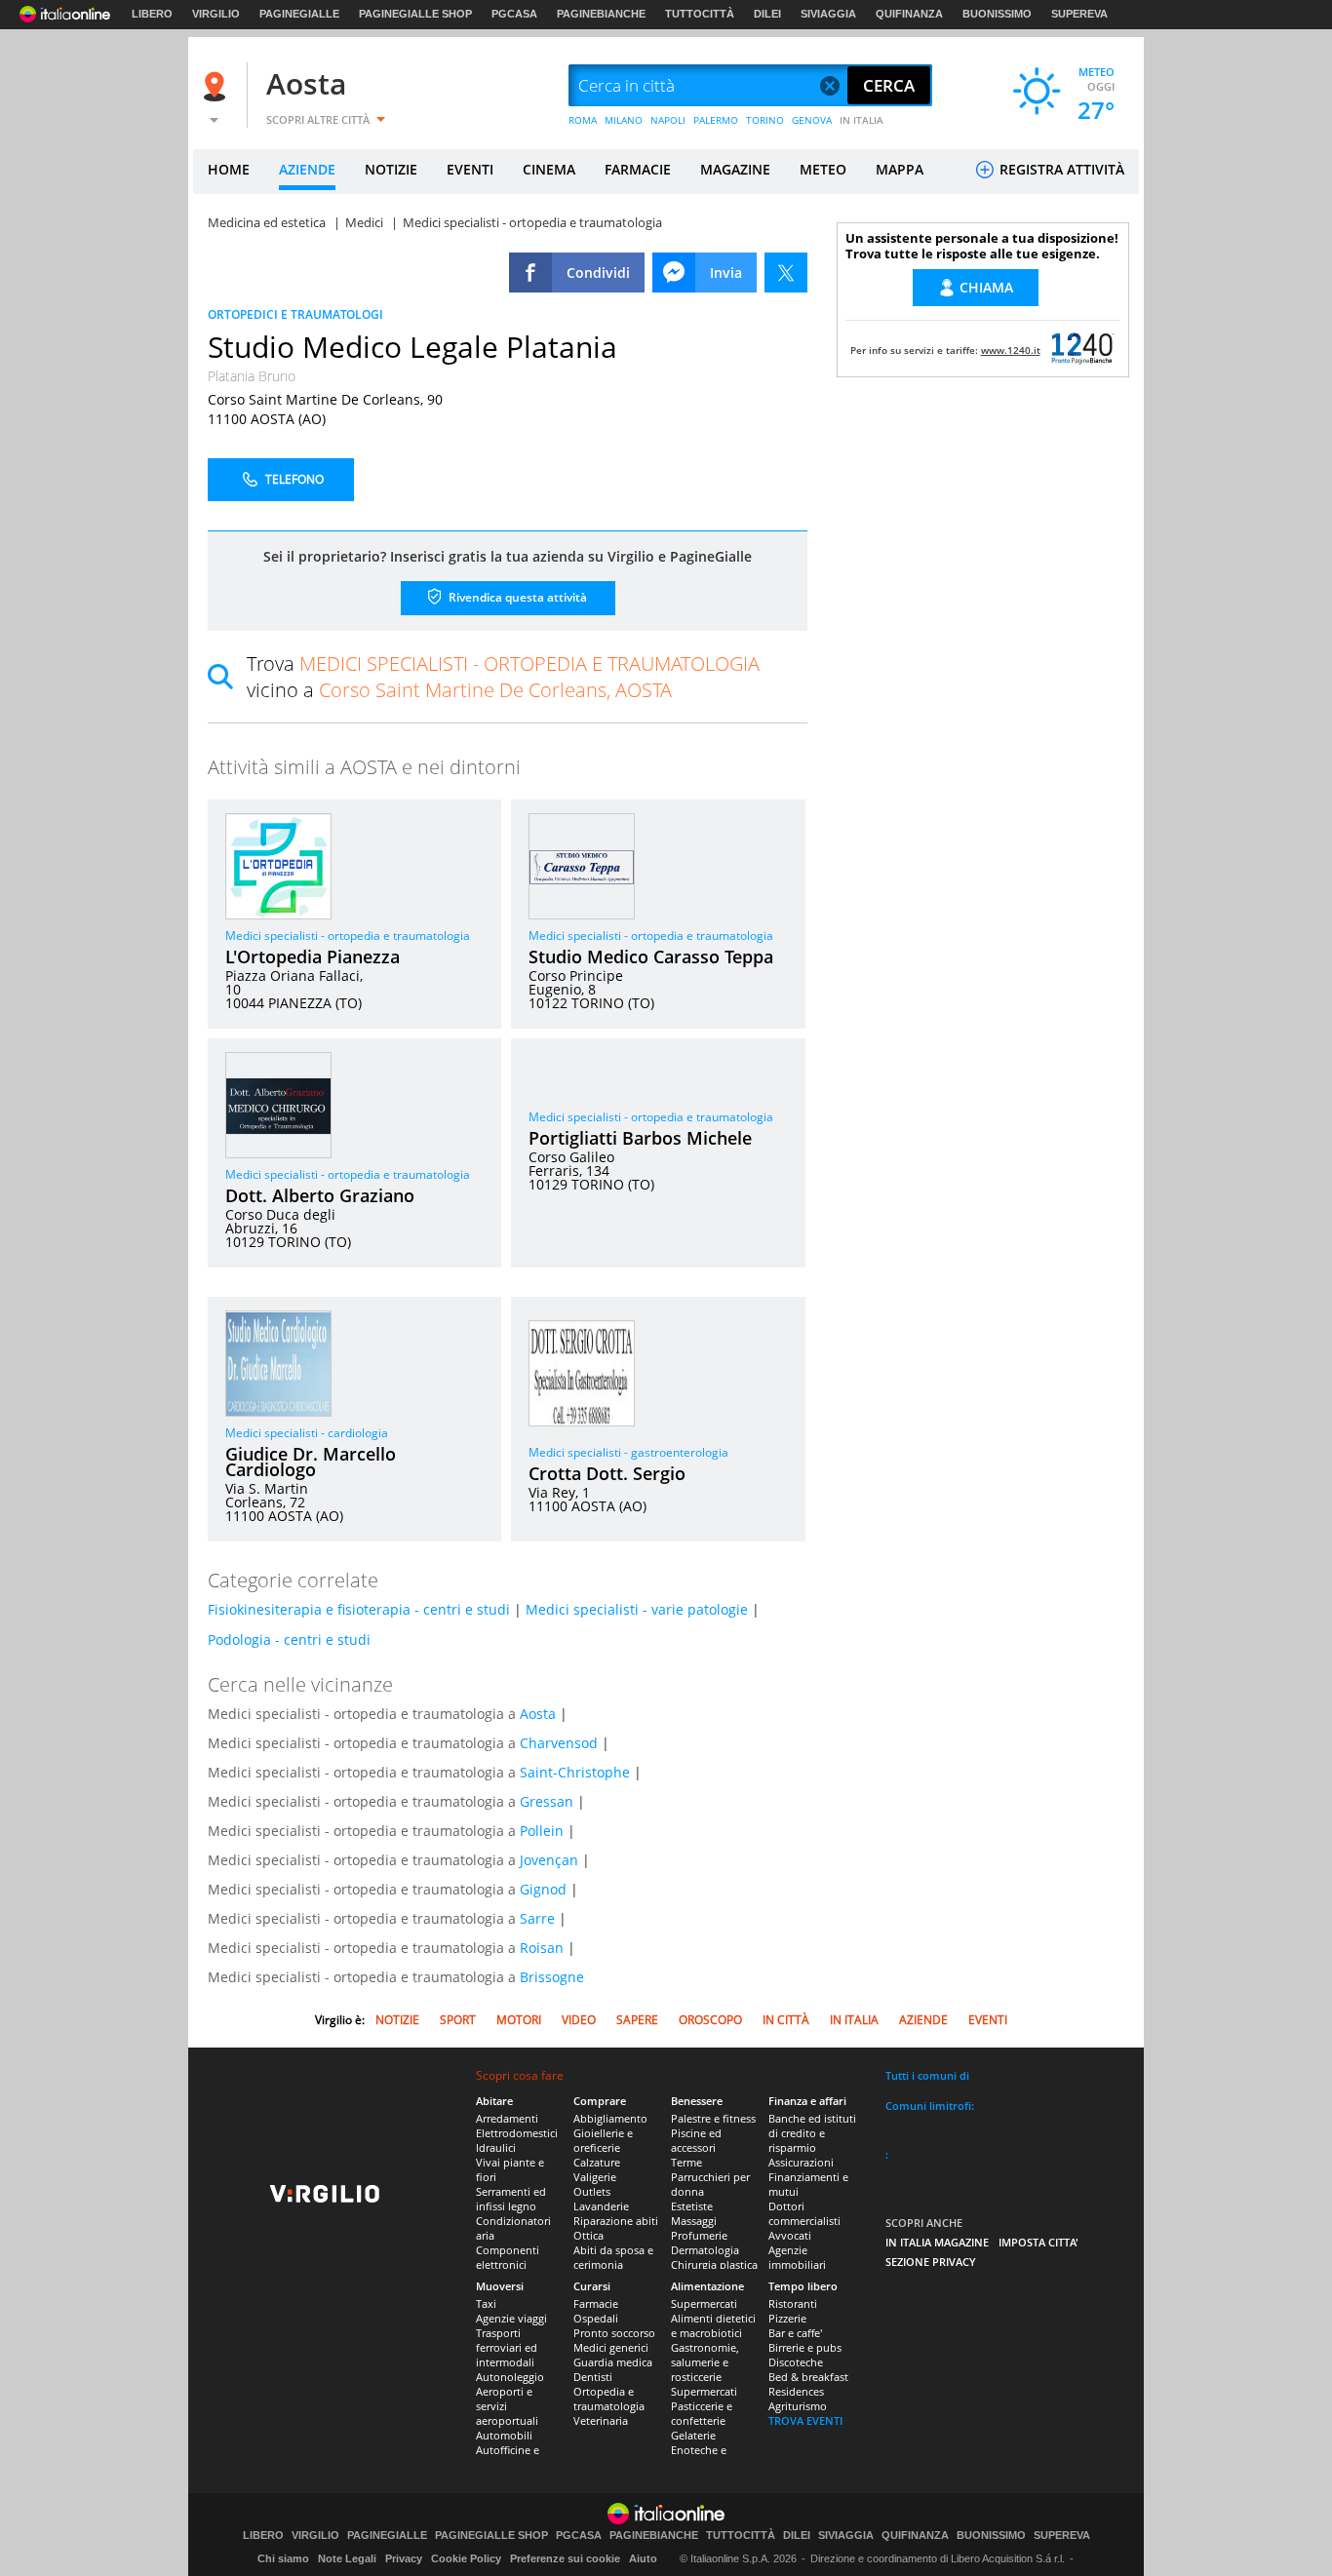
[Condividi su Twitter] (786, 273)
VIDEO (579, 2020)
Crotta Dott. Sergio (607, 1473)
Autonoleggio (510, 2377)
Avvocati (790, 2235)
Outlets (592, 2191)
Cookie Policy (466, 2558)
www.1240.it (1011, 350)
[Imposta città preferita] (217, 86)
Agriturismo (798, 2406)
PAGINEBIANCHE (601, 14)
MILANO (624, 120)
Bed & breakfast (808, 2377)
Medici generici (611, 2347)
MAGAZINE (735, 169)
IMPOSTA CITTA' (1038, 2242)
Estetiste (692, 2206)
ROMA (583, 120)
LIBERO (152, 14)
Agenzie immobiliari (797, 2257)
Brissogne (552, 1977)
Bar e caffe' (795, 2333)
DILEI (767, 14)
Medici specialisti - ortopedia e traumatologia (348, 936)
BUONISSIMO (997, 14)
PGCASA (514, 14)
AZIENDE (307, 169)
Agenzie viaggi (511, 2318)
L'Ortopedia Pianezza (313, 956)
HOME (229, 169)
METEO (823, 169)
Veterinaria (601, 2420)
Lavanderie (601, 2206)
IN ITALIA (862, 120)
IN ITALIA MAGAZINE (937, 2242)
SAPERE (637, 2020)
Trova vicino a (503, 677)
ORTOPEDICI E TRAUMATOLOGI (295, 314)
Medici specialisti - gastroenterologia (628, 1452)
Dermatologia (705, 2250)
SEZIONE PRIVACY (931, 2262)
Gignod (543, 1889)
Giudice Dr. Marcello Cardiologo (311, 1462)
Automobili (504, 2435)
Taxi (486, 2303)
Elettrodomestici (517, 2133)
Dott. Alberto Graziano (320, 1195)
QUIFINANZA (909, 14)
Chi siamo (283, 2558)
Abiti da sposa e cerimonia (613, 2257)
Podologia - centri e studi (289, 1639)
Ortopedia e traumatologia (609, 2399)
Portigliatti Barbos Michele (640, 1138)
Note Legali (347, 2558)
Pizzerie (787, 2318)
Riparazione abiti (616, 2221)
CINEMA (549, 169)
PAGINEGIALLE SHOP (415, 14)
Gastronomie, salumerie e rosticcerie (705, 2362)
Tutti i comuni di (927, 2075)
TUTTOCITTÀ (700, 14)
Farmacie (596, 2303)
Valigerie (595, 2177)
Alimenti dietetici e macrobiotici (713, 2325)
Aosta (306, 83)
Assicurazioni (801, 2162)
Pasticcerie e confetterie (702, 2413)
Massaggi (694, 2221)
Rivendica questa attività (516, 597)
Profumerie (699, 2235)
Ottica (588, 2235)
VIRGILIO (216, 14)
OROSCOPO (710, 2020)
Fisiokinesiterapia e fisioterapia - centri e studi (359, 1609)
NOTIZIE (391, 169)
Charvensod (559, 1743)
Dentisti (593, 2377)
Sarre (537, 1918)
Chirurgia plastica (714, 2264)
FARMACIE (638, 169)
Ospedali (596, 2318)
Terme (686, 2162)
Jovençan (549, 1860)
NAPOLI (668, 120)
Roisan (542, 1948)
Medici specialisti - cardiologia (307, 1433)
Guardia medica (613, 2362)
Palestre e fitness (713, 2118)
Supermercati (704, 2303)
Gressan (547, 1801)
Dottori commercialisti (804, 2213)
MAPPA (900, 169)
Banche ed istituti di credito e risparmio (812, 2133)
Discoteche (796, 2362)
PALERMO (716, 120)
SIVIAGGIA (828, 14)
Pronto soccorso (614, 2333)
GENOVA (812, 120)
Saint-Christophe (575, 1772)
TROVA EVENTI (805, 2420)
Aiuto (643, 2558)
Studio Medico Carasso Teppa (651, 956)
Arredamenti (507, 2118)
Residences (796, 2391)
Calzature (597, 2162)
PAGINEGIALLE (299, 14)
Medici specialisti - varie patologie (637, 1609)
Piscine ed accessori (696, 2140)
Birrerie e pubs (805, 2347)
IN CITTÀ (786, 2020)
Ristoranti (793, 2303)
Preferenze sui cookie (565, 2558)
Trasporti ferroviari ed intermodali (507, 2347)
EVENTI (470, 169)
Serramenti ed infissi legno (511, 2199)
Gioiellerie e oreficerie (603, 2140)
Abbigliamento (610, 2118)
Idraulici (496, 2147)
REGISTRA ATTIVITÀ (1060, 169)
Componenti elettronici (508, 2257)
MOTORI (519, 2020)
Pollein (542, 1831)
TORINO (765, 120)
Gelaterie (693, 2435)
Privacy (404, 2558)
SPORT (458, 2020)
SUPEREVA (1079, 14)
